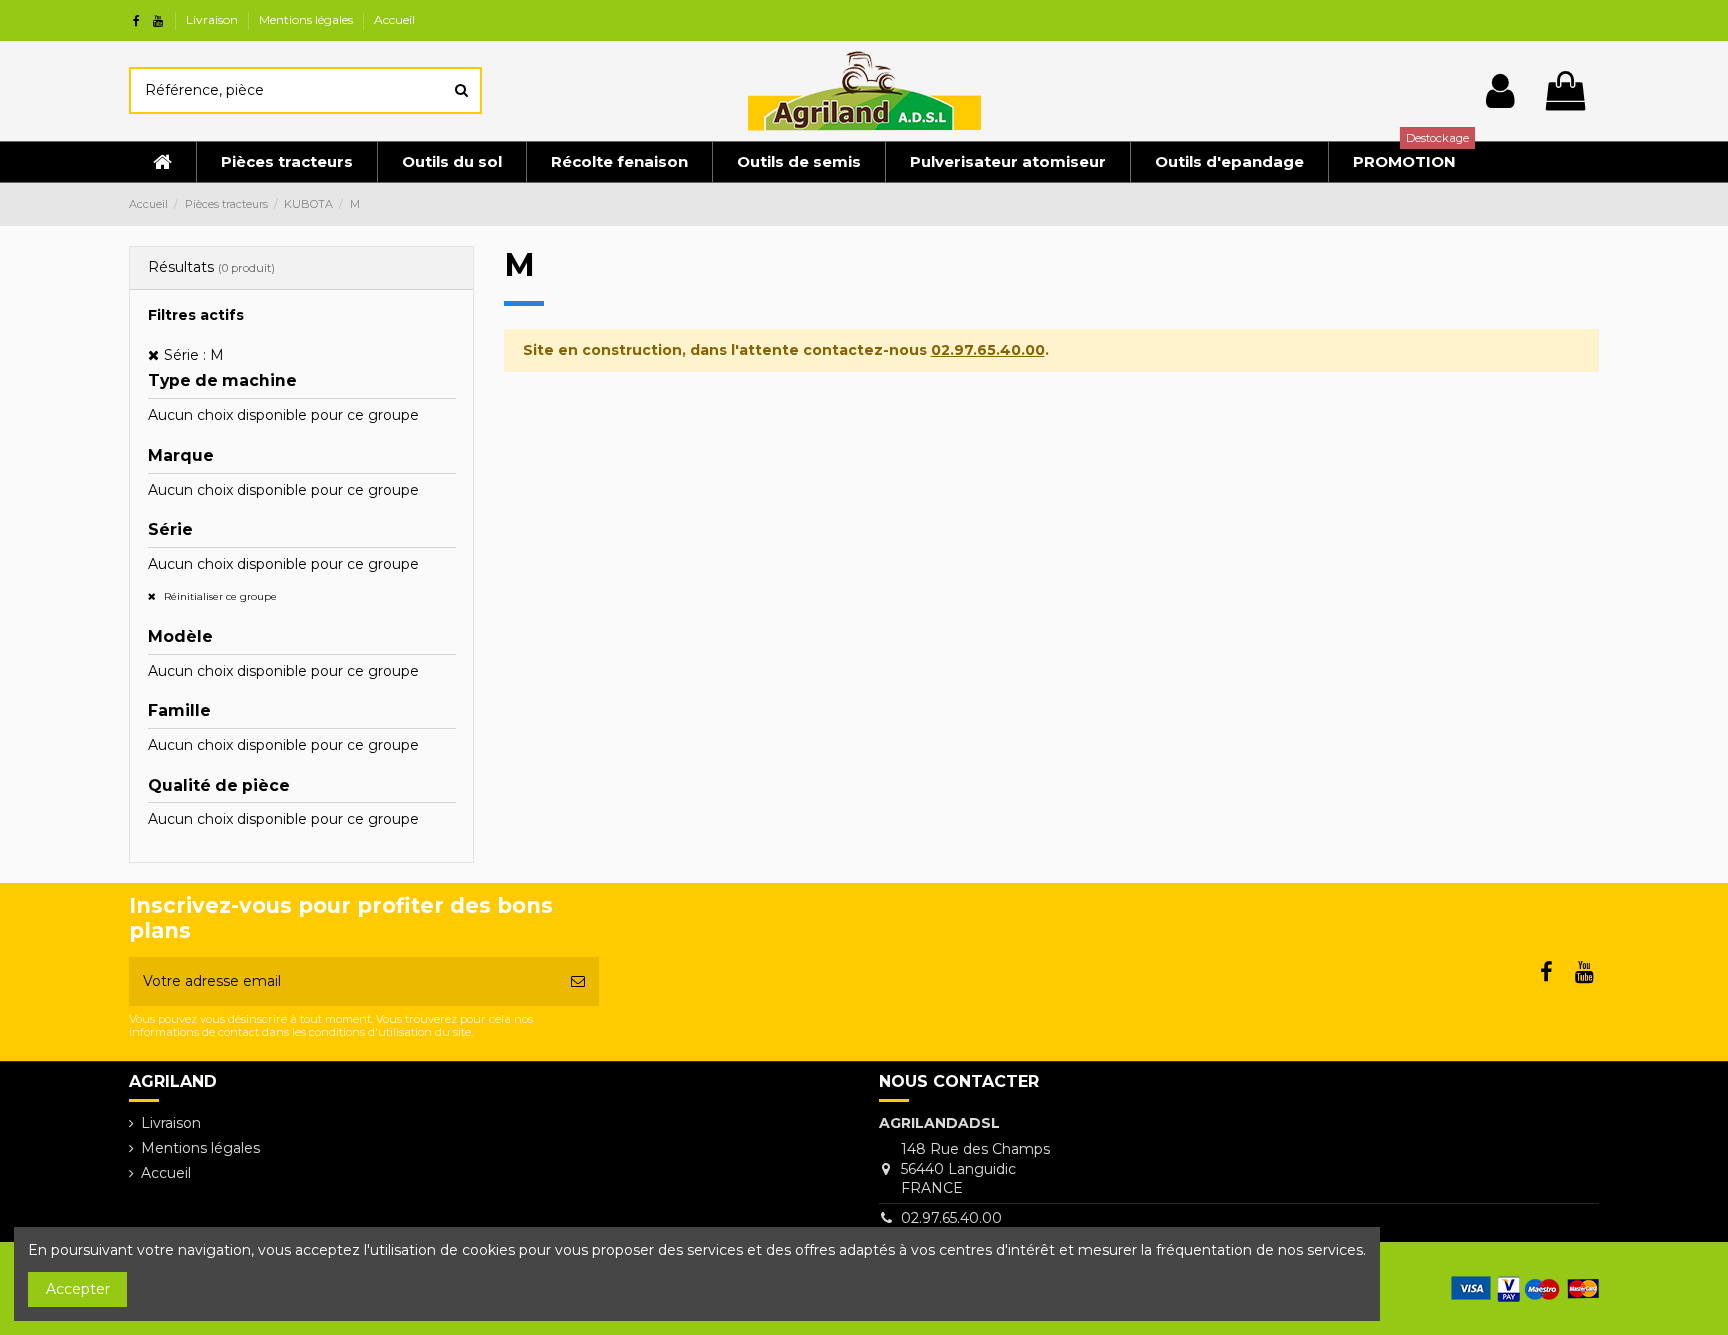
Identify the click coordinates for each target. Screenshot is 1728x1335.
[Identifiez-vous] (1500, 91)
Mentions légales (307, 19)
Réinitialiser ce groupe (219, 596)
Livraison (213, 19)
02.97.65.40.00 (988, 350)
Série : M (194, 355)
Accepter (78, 1289)
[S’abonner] (578, 981)
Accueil (394, 19)
